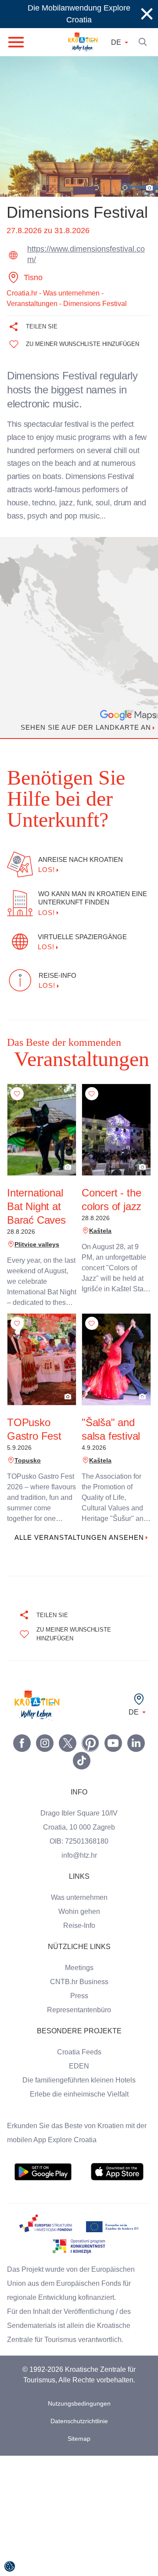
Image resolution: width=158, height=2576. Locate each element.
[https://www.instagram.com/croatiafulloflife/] (45, 1732)
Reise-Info (79, 1914)
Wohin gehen (79, 1900)
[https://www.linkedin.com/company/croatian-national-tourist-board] (136, 1732)
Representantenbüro (79, 1999)
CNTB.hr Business (79, 1971)
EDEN (79, 2055)
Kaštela (99, 1210)
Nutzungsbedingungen (79, 2392)
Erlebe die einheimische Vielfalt (79, 2083)
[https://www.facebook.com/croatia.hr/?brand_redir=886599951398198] (22, 1732)
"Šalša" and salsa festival (110, 1408)
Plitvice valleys (34, 1223)
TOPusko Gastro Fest (33, 1408)
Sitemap (79, 2427)
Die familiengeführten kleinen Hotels (79, 2069)
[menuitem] (43, 2161)
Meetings (79, 1956)
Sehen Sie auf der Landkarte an (83, 728)
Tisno (34, 277)
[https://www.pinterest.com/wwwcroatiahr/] (90, 1732)
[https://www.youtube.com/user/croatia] (113, 1732)
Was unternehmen (79, 1886)
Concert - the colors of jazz (112, 1179)
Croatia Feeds (79, 2041)
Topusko (26, 1439)
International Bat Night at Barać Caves (38, 1185)
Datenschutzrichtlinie (79, 2410)
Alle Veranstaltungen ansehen (79, 1522)
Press (79, 1985)
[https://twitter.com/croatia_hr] (68, 1732)
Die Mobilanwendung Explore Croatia (79, 14)
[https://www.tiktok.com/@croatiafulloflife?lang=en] (82, 1749)
